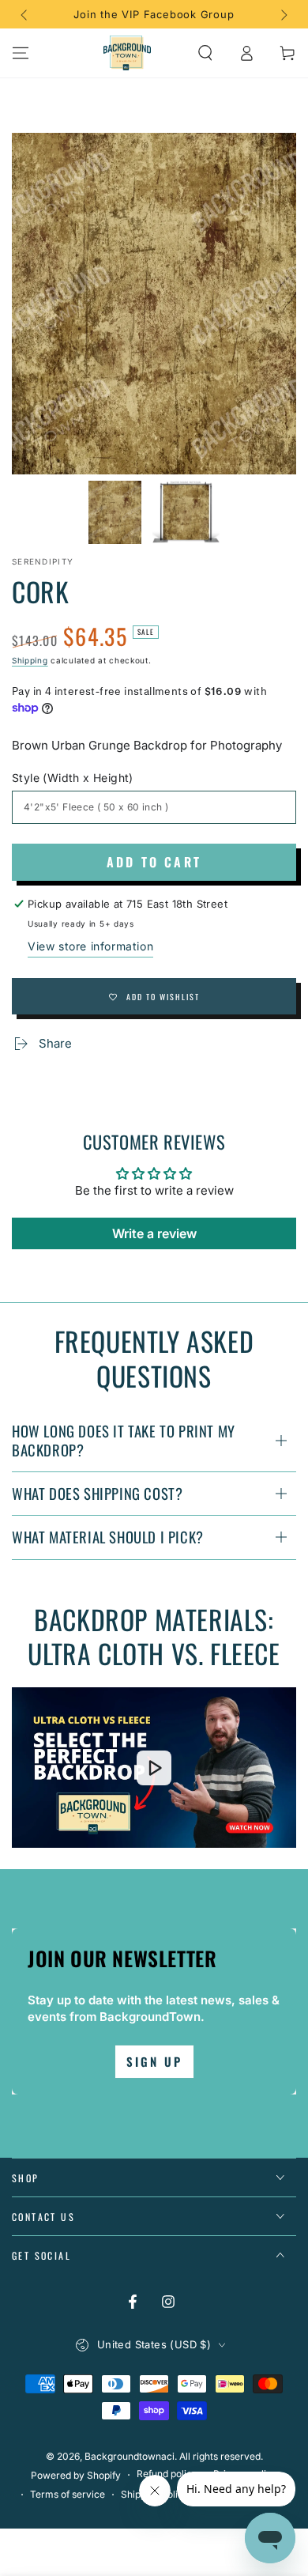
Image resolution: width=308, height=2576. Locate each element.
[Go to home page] (127, 53)
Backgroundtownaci (130, 2456)
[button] (205, 53)
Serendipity (43, 561)
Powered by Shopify (76, 2475)
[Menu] (21, 53)
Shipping (30, 660)
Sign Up (154, 2061)
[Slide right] (283, 14)
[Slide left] (25, 14)
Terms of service (68, 2494)
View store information (90, 946)
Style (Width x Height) (73, 778)
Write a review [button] (154, 1233)
